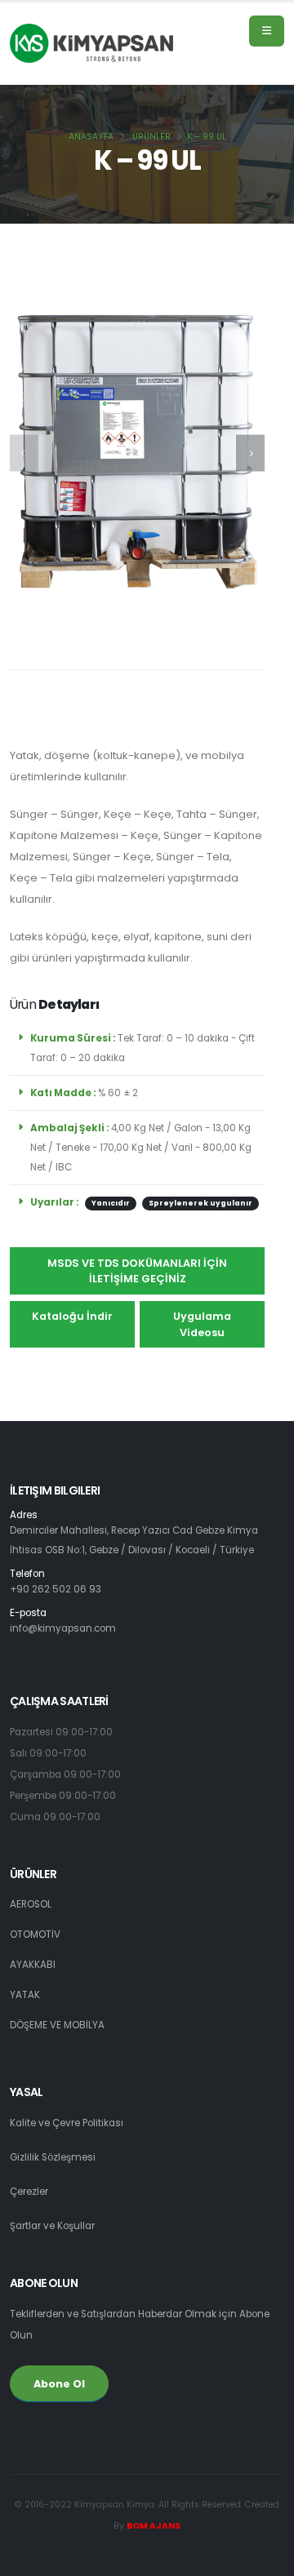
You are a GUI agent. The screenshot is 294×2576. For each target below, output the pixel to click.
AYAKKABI (33, 1965)
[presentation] (24, 453)
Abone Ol (59, 2384)
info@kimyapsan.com (63, 1628)
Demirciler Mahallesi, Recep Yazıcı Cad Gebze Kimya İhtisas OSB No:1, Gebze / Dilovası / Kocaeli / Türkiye (134, 1534)
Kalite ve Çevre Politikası (67, 2123)
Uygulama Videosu (202, 1324)
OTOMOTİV (35, 1934)
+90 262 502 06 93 (56, 1589)
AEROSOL (31, 1904)
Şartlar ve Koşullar (52, 2226)
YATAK (25, 1995)
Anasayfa (91, 137)
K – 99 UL (207, 137)
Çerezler (29, 2192)
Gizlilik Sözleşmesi (53, 2157)
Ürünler (151, 137)
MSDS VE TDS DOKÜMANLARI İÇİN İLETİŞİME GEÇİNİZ (137, 1271)
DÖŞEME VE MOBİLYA (57, 2025)
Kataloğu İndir (72, 1316)
